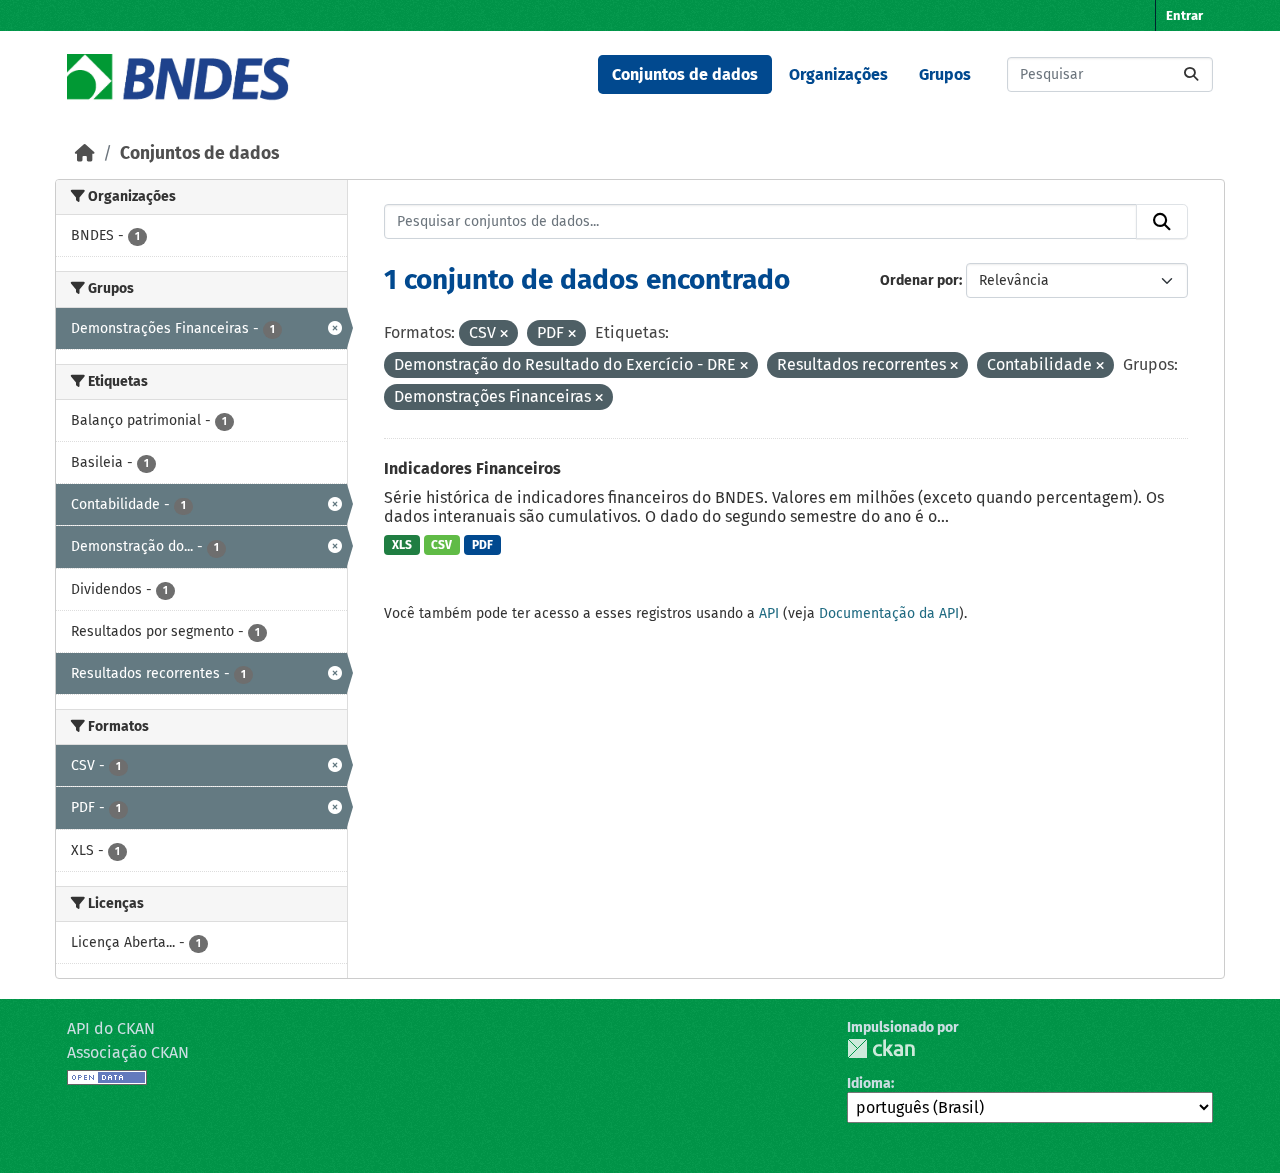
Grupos (945, 74)
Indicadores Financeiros (472, 468)
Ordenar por (919, 280)
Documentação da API (889, 613)
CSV (441, 545)
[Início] (85, 153)
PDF (482, 545)
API (769, 613)
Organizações (838, 74)
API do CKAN (111, 1028)
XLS (402, 545)
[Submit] (1191, 74)
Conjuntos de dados (685, 74)
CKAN (881, 1048)
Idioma (869, 1083)
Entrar (1184, 15)
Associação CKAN (128, 1052)
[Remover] (504, 334)
